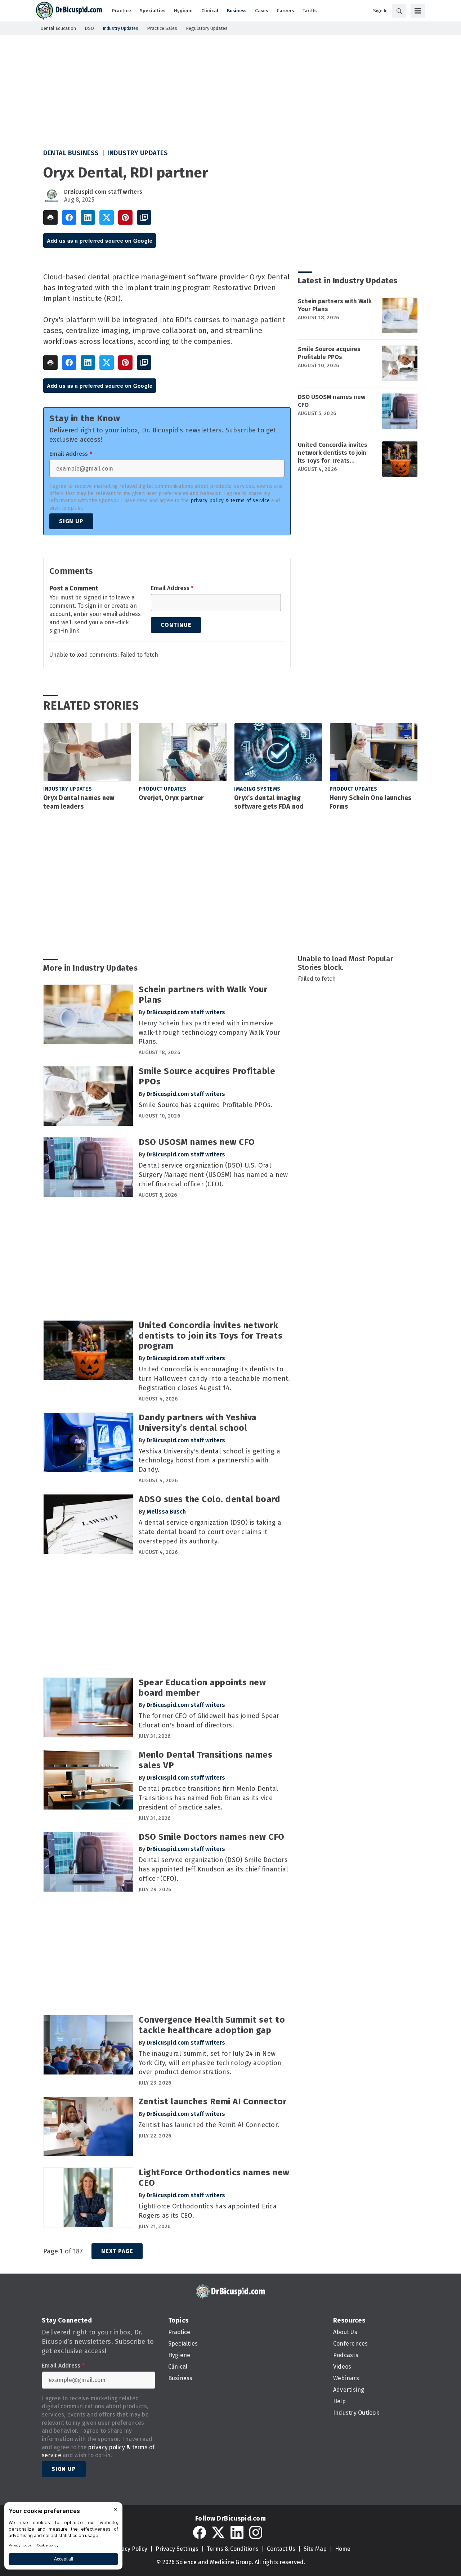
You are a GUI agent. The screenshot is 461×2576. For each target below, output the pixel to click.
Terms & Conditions (233, 2549)
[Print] (50, 217)
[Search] (399, 11)
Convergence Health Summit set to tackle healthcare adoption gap (212, 2025)
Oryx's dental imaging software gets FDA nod (269, 802)
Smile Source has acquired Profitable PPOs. (206, 1105)
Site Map (315, 2549)
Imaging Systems (257, 789)
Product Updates (163, 789)
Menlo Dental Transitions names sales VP (205, 1760)
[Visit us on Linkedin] (237, 2532)
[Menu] (418, 11)
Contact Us (281, 2549)
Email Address (71, 454)
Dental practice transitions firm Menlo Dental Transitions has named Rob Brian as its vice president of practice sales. (208, 1798)
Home (343, 2549)
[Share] (69, 217)
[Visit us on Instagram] (256, 2532)
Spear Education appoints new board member (202, 1688)
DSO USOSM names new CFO (332, 401)
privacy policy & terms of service (230, 501)
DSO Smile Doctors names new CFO (212, 1837)
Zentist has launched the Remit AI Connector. (209, 2125)
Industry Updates (138, 153)
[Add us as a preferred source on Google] (144, 217)
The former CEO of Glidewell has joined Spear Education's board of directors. (209, 1721)
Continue (176, 625)
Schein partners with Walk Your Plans (335, 305)
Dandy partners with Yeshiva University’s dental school (198, 1423)
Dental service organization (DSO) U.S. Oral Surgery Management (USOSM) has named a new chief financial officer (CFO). (213, 1175)
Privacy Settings (177, 2549)
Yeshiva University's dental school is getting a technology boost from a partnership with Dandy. (209, 1461)
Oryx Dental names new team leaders (79, 802)
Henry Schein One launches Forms (370, 802)
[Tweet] (107, 217)
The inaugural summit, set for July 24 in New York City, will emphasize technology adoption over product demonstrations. (210, 2063)
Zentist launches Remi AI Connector (212, 2101)
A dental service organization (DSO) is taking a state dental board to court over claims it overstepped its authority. (210, 1532)
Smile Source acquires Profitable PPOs (329, 353)
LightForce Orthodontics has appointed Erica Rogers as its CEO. (208, 2211)
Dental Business (71, 153)
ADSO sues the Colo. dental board (209, 1499)
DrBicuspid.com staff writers (103, 192)
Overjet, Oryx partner (171, 798)
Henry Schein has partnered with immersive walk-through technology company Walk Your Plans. (209, 1033)
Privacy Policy (129, 2549)
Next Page (117, 2251)
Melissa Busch (166, 1512)
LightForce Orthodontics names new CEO (214, 2178)
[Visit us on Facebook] (200, 2532)
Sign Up (71, 521)
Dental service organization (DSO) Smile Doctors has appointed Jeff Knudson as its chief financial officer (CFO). (213, 1869)
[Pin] (125, 217)
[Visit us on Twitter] (218, 2532)
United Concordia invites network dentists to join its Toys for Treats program (333, 453)
